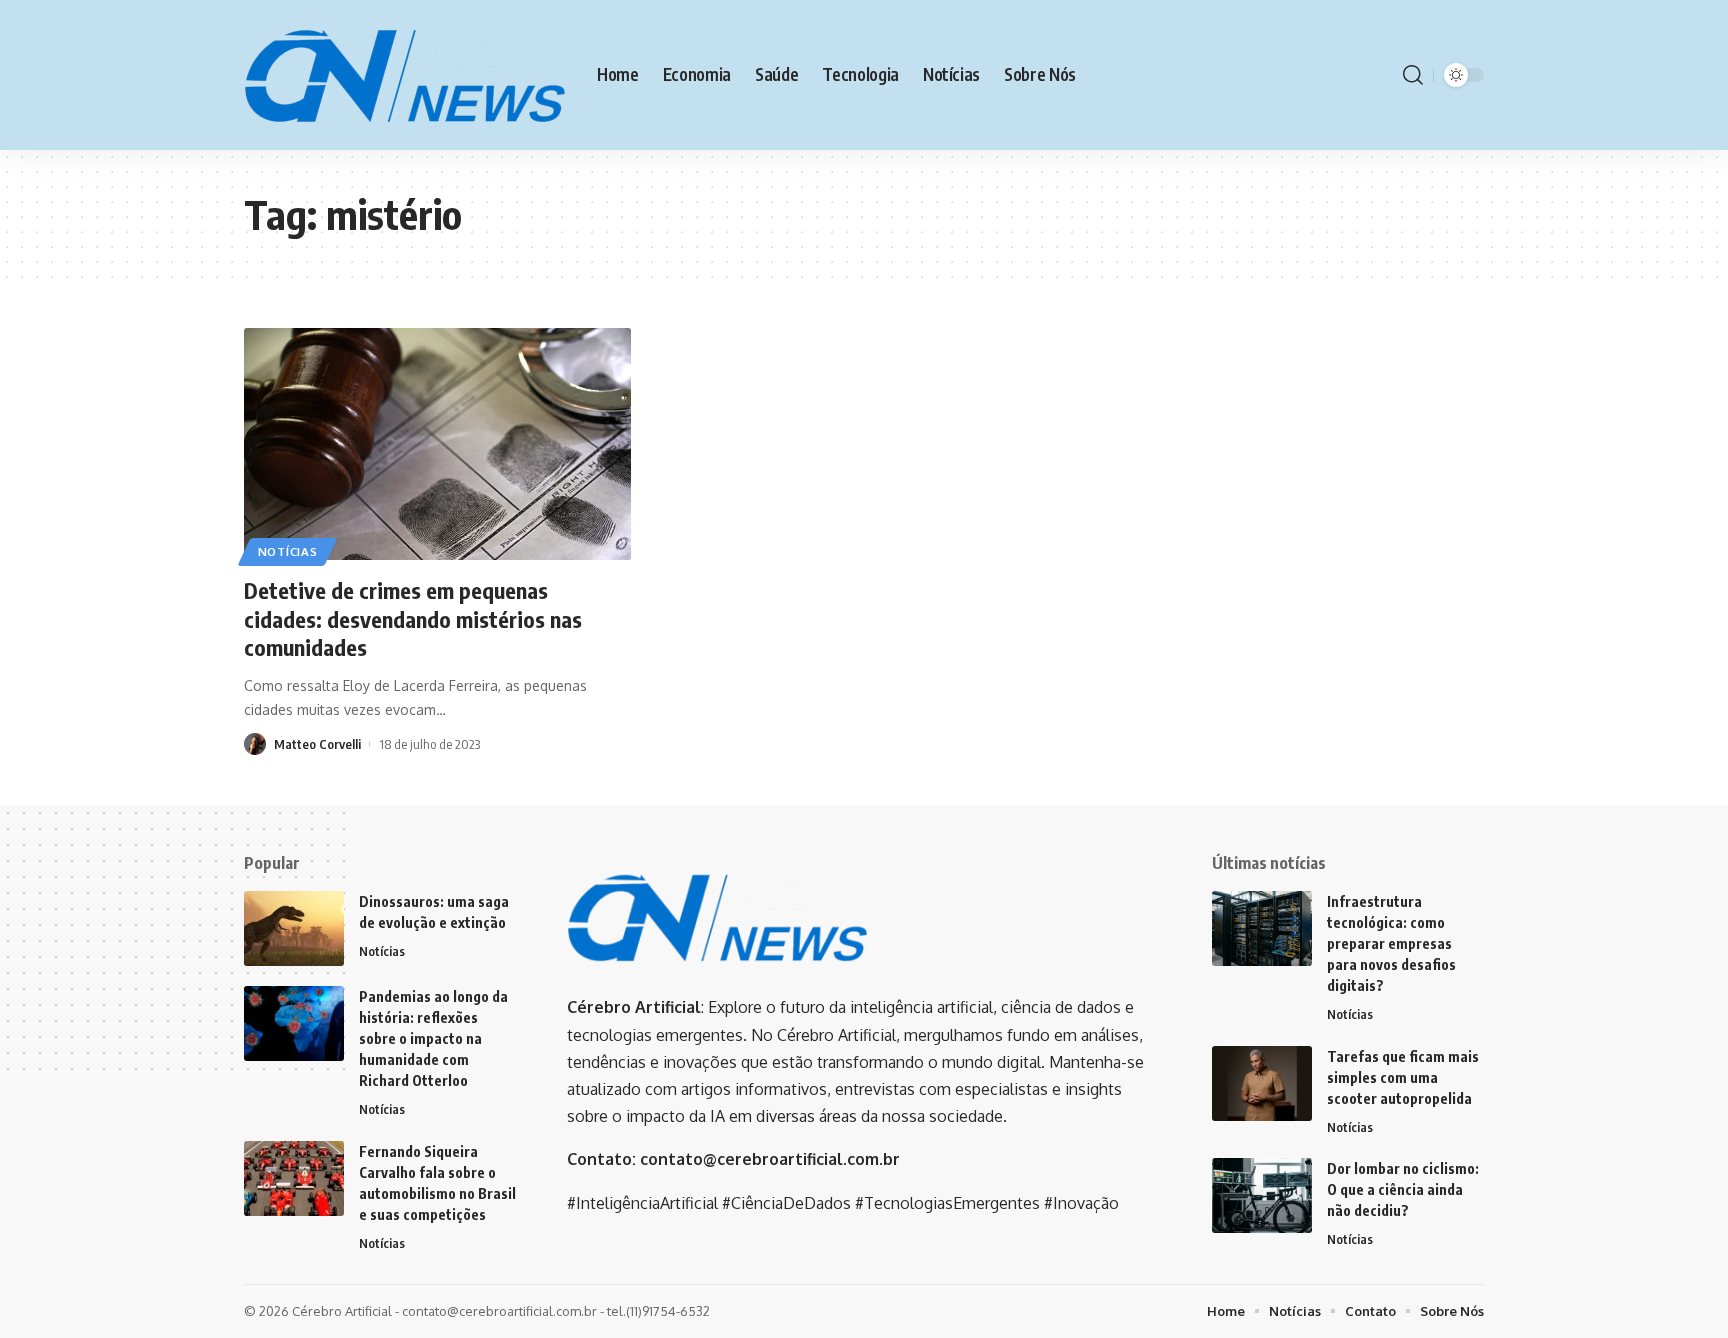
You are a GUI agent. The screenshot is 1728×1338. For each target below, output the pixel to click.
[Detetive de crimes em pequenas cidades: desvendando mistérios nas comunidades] (437, 444)
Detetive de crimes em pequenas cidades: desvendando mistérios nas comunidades (413, 618)
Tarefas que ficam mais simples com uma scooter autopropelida (1403, 1077)
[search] (1413, 75)
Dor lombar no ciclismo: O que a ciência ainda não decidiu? (1403, 1189)
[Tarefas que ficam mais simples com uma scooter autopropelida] (1262, 1083)
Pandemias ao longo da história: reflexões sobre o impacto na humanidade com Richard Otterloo (433, 1038)
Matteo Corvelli (317, 744)
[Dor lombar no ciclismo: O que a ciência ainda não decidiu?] (1262, 1195)
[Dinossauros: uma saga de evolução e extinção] (294, 928)
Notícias (288, 551)
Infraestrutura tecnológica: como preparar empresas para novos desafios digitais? (1391, 943)
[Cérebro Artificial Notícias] (404, 75)
